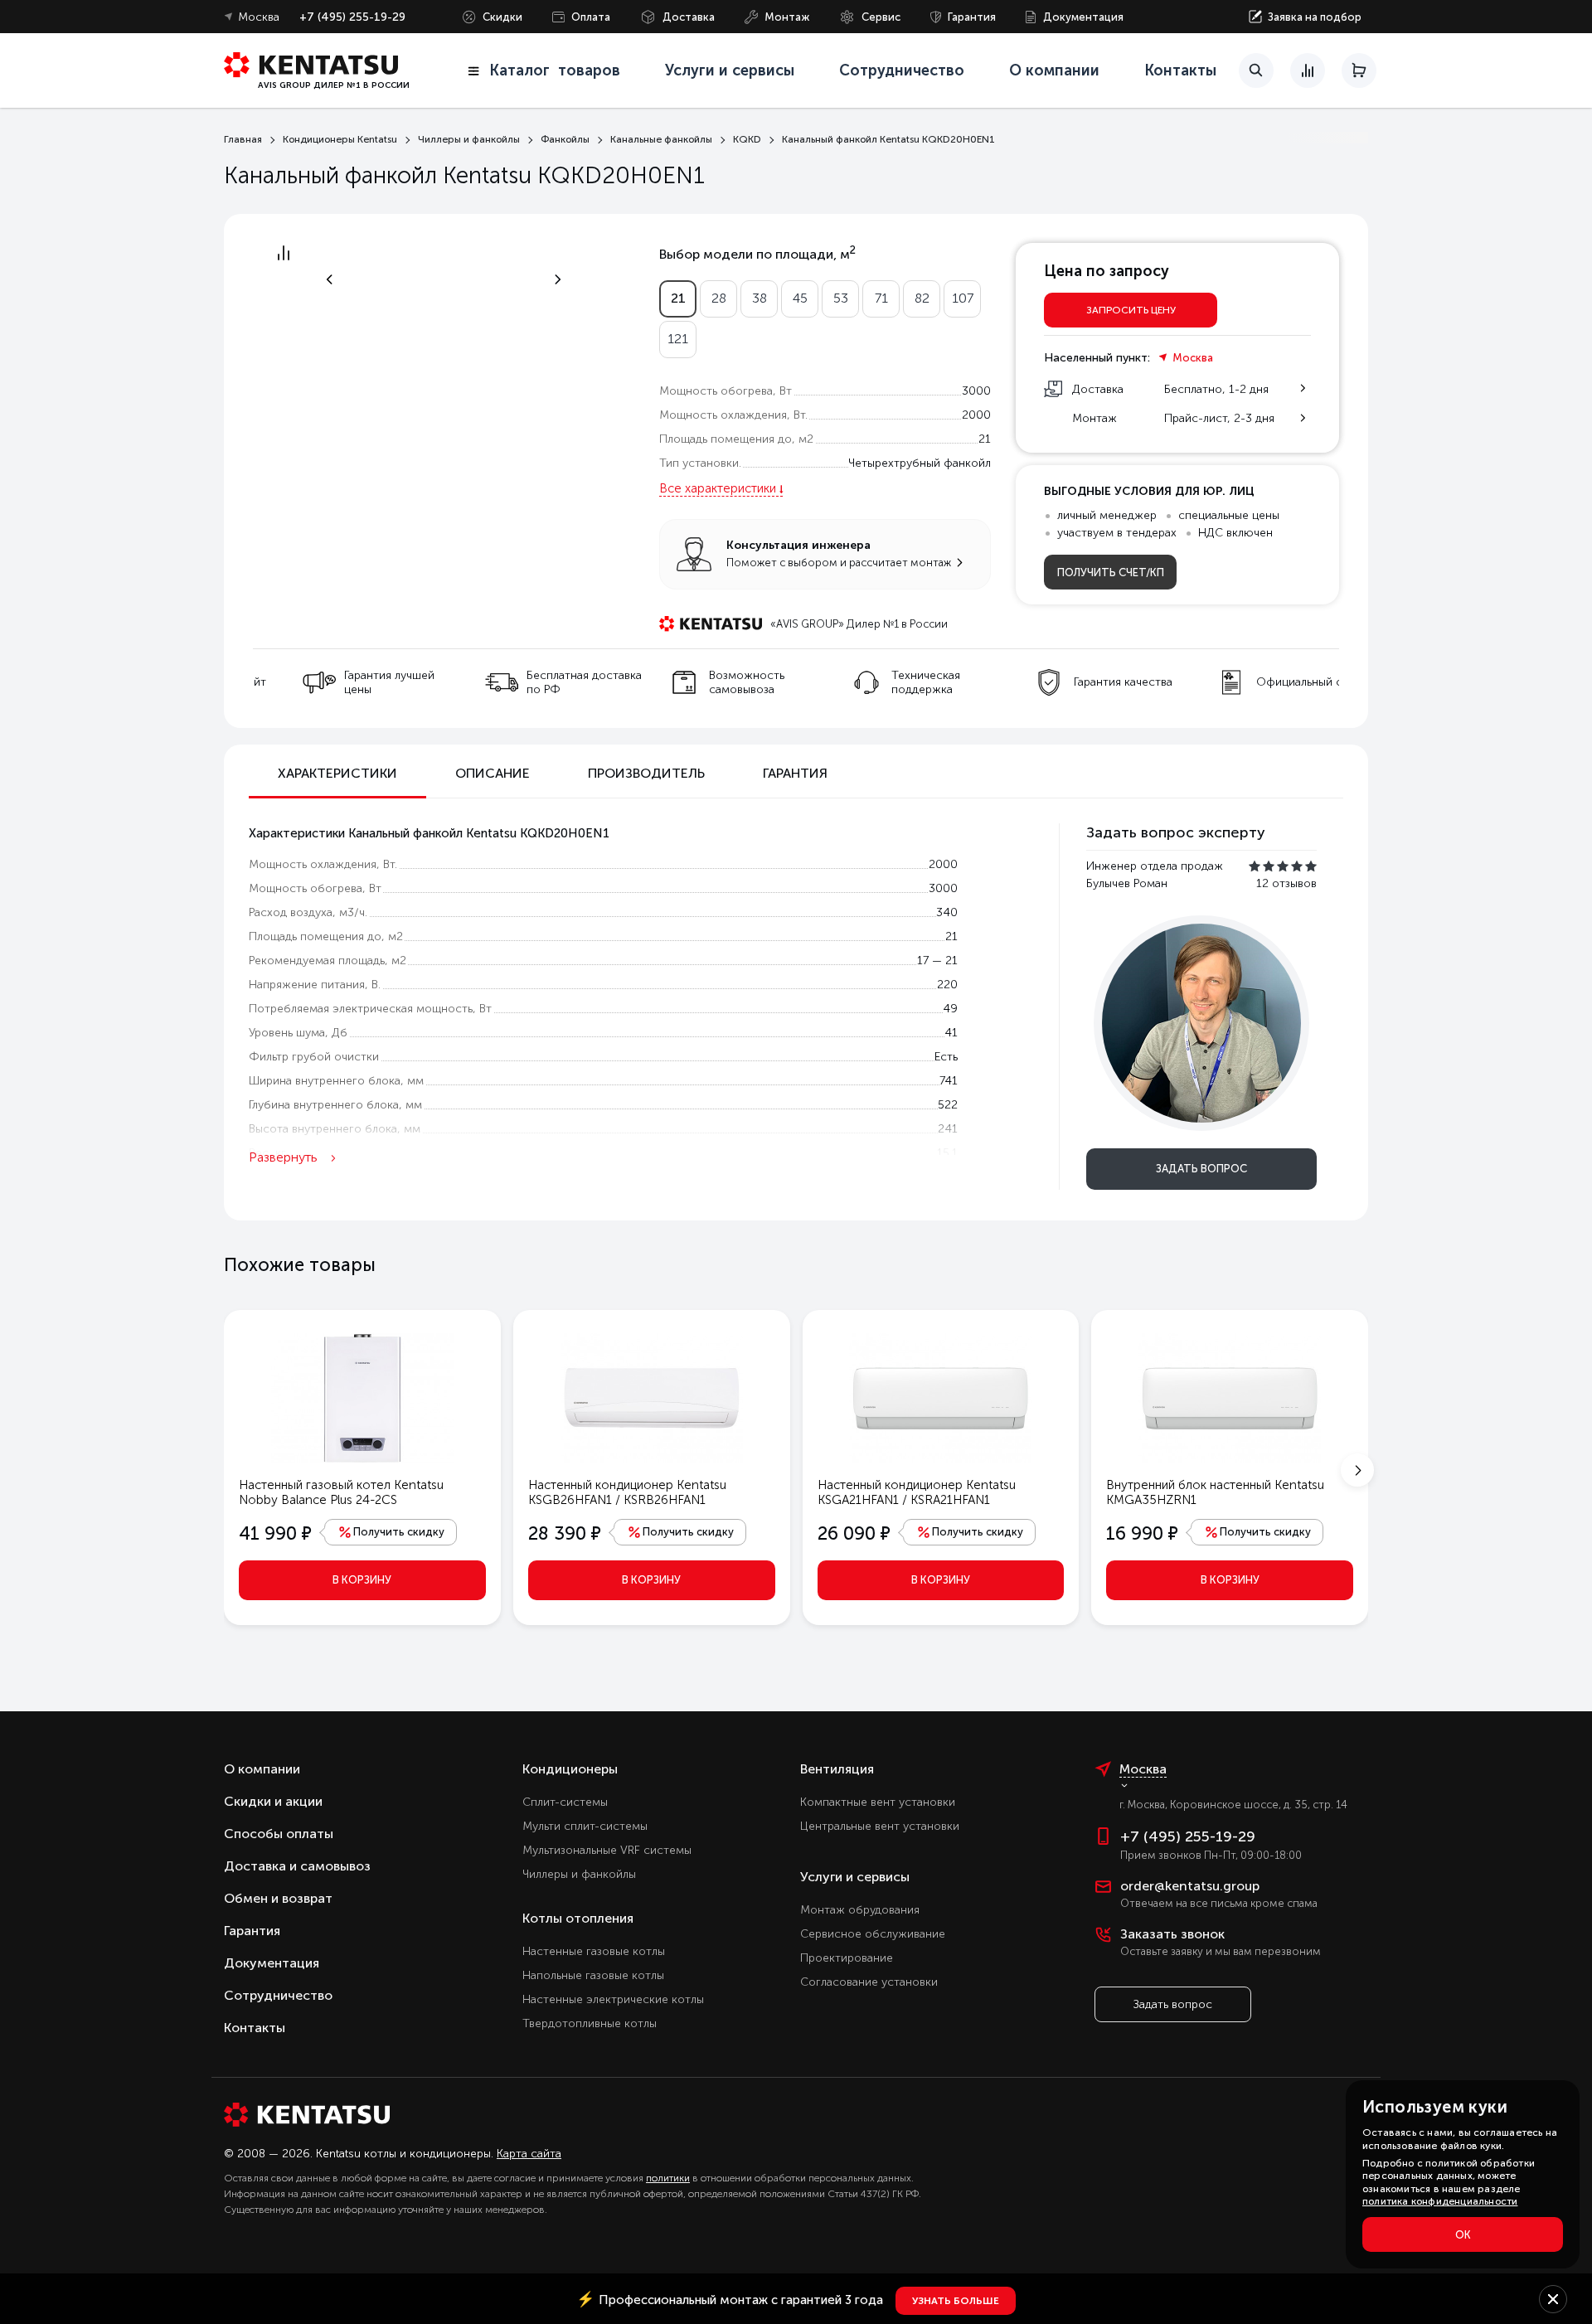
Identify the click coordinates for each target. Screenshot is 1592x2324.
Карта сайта (529, 2154)
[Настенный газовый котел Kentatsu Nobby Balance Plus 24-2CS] (362, 1397)
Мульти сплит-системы (585, 1826)
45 (800, 298)
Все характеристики (718, 488)
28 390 (565, 1533)
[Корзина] (1359, 70)
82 (922, 298)
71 (881, 298)
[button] (1357, 1470)
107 (963, 298)
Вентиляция (837, 1769)
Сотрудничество (902, 70)
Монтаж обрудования (860, 1910)
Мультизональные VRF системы (607, 1850)
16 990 (1142, 1533)
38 (760, 298)
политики (668, 2178)
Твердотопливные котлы (590, 2023)
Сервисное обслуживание (873, 1934)
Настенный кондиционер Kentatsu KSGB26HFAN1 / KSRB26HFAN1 (627, 1492)
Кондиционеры (570, 1769)
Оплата (591, 17)
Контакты (1180, 70)
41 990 (275, 1533)
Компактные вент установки (878, 1802)
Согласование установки (869, 1982)
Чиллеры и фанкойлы (579, 1874)
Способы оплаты (279, 1834)
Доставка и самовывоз (297, 1866)
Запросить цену (1131, 310)
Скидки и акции (273, 1801)
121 (678, 339)
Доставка (689, 17)
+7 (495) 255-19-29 (352, 17)
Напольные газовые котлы (593, 1975)
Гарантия (972, 17)
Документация (1083, 17)
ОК (1463, 2235)
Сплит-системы (565, 1802)
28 (719, 298)
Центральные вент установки (880, 1826)
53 (841, 298)
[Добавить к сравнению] (284, 257)
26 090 (854, 1533)
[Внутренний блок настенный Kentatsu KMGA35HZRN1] (1230, 1397)
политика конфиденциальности (1440, 2201)
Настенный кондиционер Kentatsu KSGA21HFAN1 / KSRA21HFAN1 (917, 1492)
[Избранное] (1256, 74)
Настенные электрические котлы (613, 1999)
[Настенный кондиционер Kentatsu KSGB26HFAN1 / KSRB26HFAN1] (652, 1397)
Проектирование (847, 1958)
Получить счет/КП (1111, 573)
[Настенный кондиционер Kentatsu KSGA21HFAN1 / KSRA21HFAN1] (940, 1397)
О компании (1054, 70)
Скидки (502, 17)
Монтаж (787, 17)
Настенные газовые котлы (594, 1951)
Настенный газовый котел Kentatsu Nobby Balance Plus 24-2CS (341, 1492)
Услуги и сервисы (855, 1877)
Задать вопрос (1201, 1169)
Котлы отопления (578, 1918)
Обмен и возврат (278, 1898)
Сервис (881, 17)
